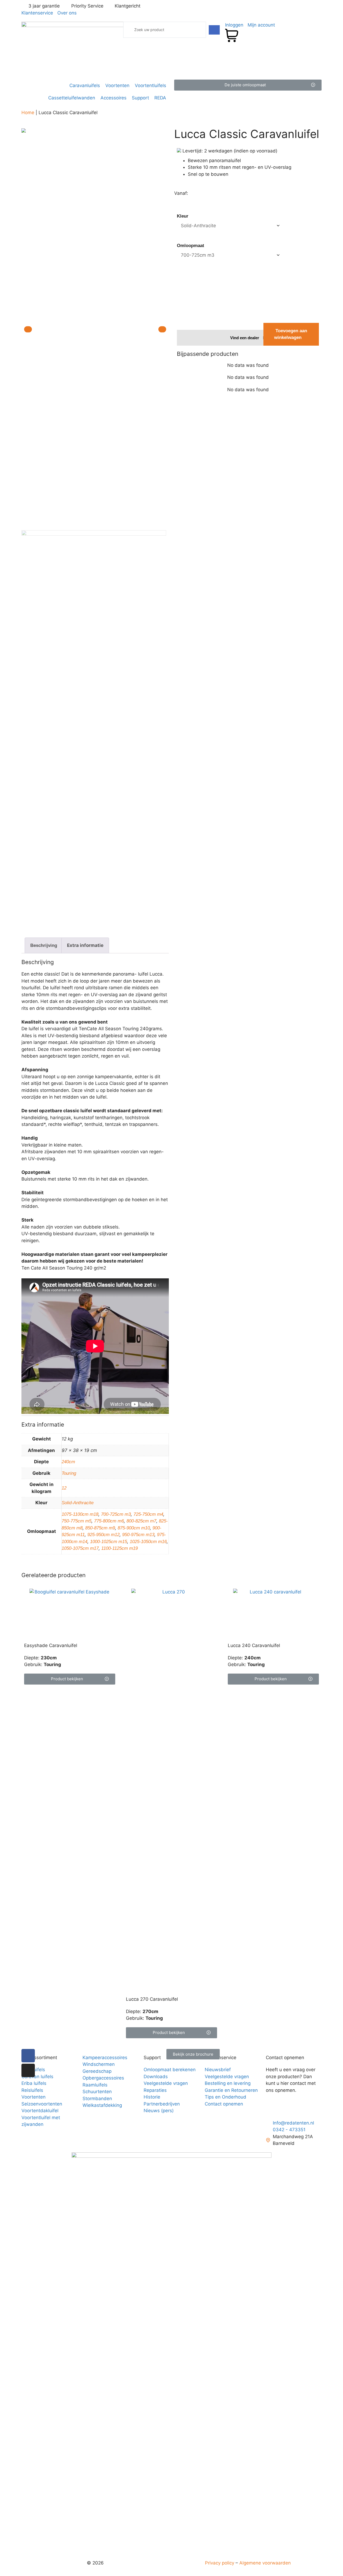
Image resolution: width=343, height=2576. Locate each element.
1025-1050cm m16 (148, 1542)
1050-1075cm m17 (80, 1548)
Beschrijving (44, 945)
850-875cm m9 (100, 1528)
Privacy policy (220, 2563)
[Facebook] (28, 2056)
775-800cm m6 (109, 1521)
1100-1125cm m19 (120, 1548)
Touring (69, 1473)
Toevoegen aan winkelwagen (291, 334)
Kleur (183, 216)
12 (64, 1488)
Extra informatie (85, 945)
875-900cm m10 (134, 1528)
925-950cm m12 (103, 1535)
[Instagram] (28, 2070)
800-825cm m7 (141, 1521)
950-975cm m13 (138, 1535)
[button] (248, 85)
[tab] (44, 945)
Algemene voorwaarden (265, 2563)
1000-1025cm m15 (109, 1542)
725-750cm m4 (148, 1514)
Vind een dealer (245, 338)
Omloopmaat (191, 246)
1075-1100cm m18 (80, 1514)
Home (28, 113)
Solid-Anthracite (78, 1503)
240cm (68, 1462)
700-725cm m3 (116, 1514)
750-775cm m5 (77, 1521)
